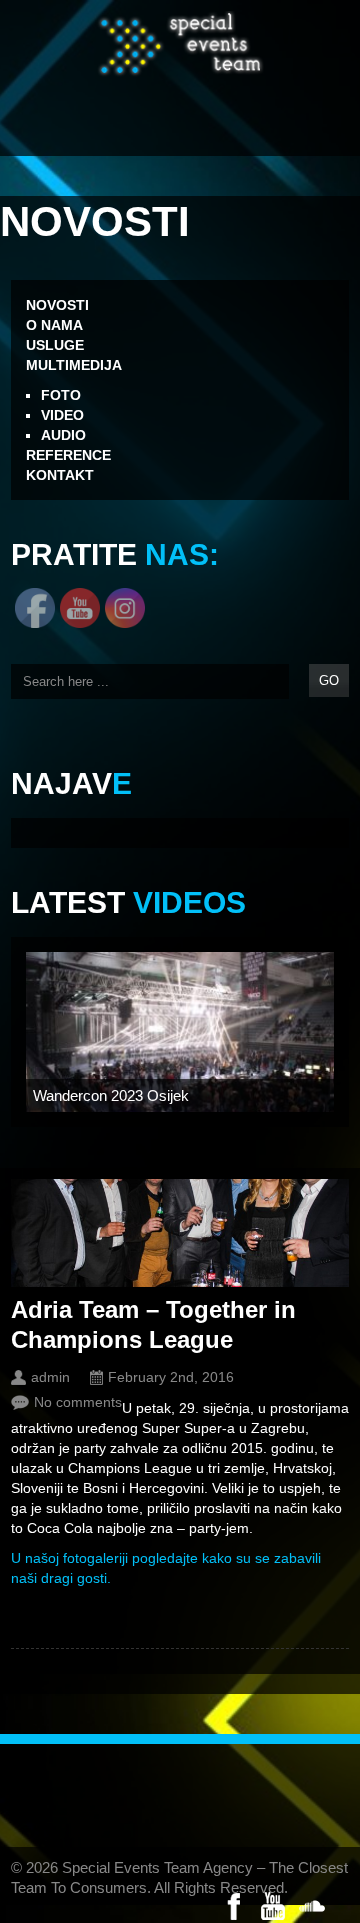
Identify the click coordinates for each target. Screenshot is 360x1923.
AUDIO (63, 435)
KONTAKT (60, 475)
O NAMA (54, 325)
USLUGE (55, 345)
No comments (78, 1402)
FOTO (61, 395)
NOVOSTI (57, 305)
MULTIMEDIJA (74, 365)
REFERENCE (68, 455)
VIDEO (62, 415)
